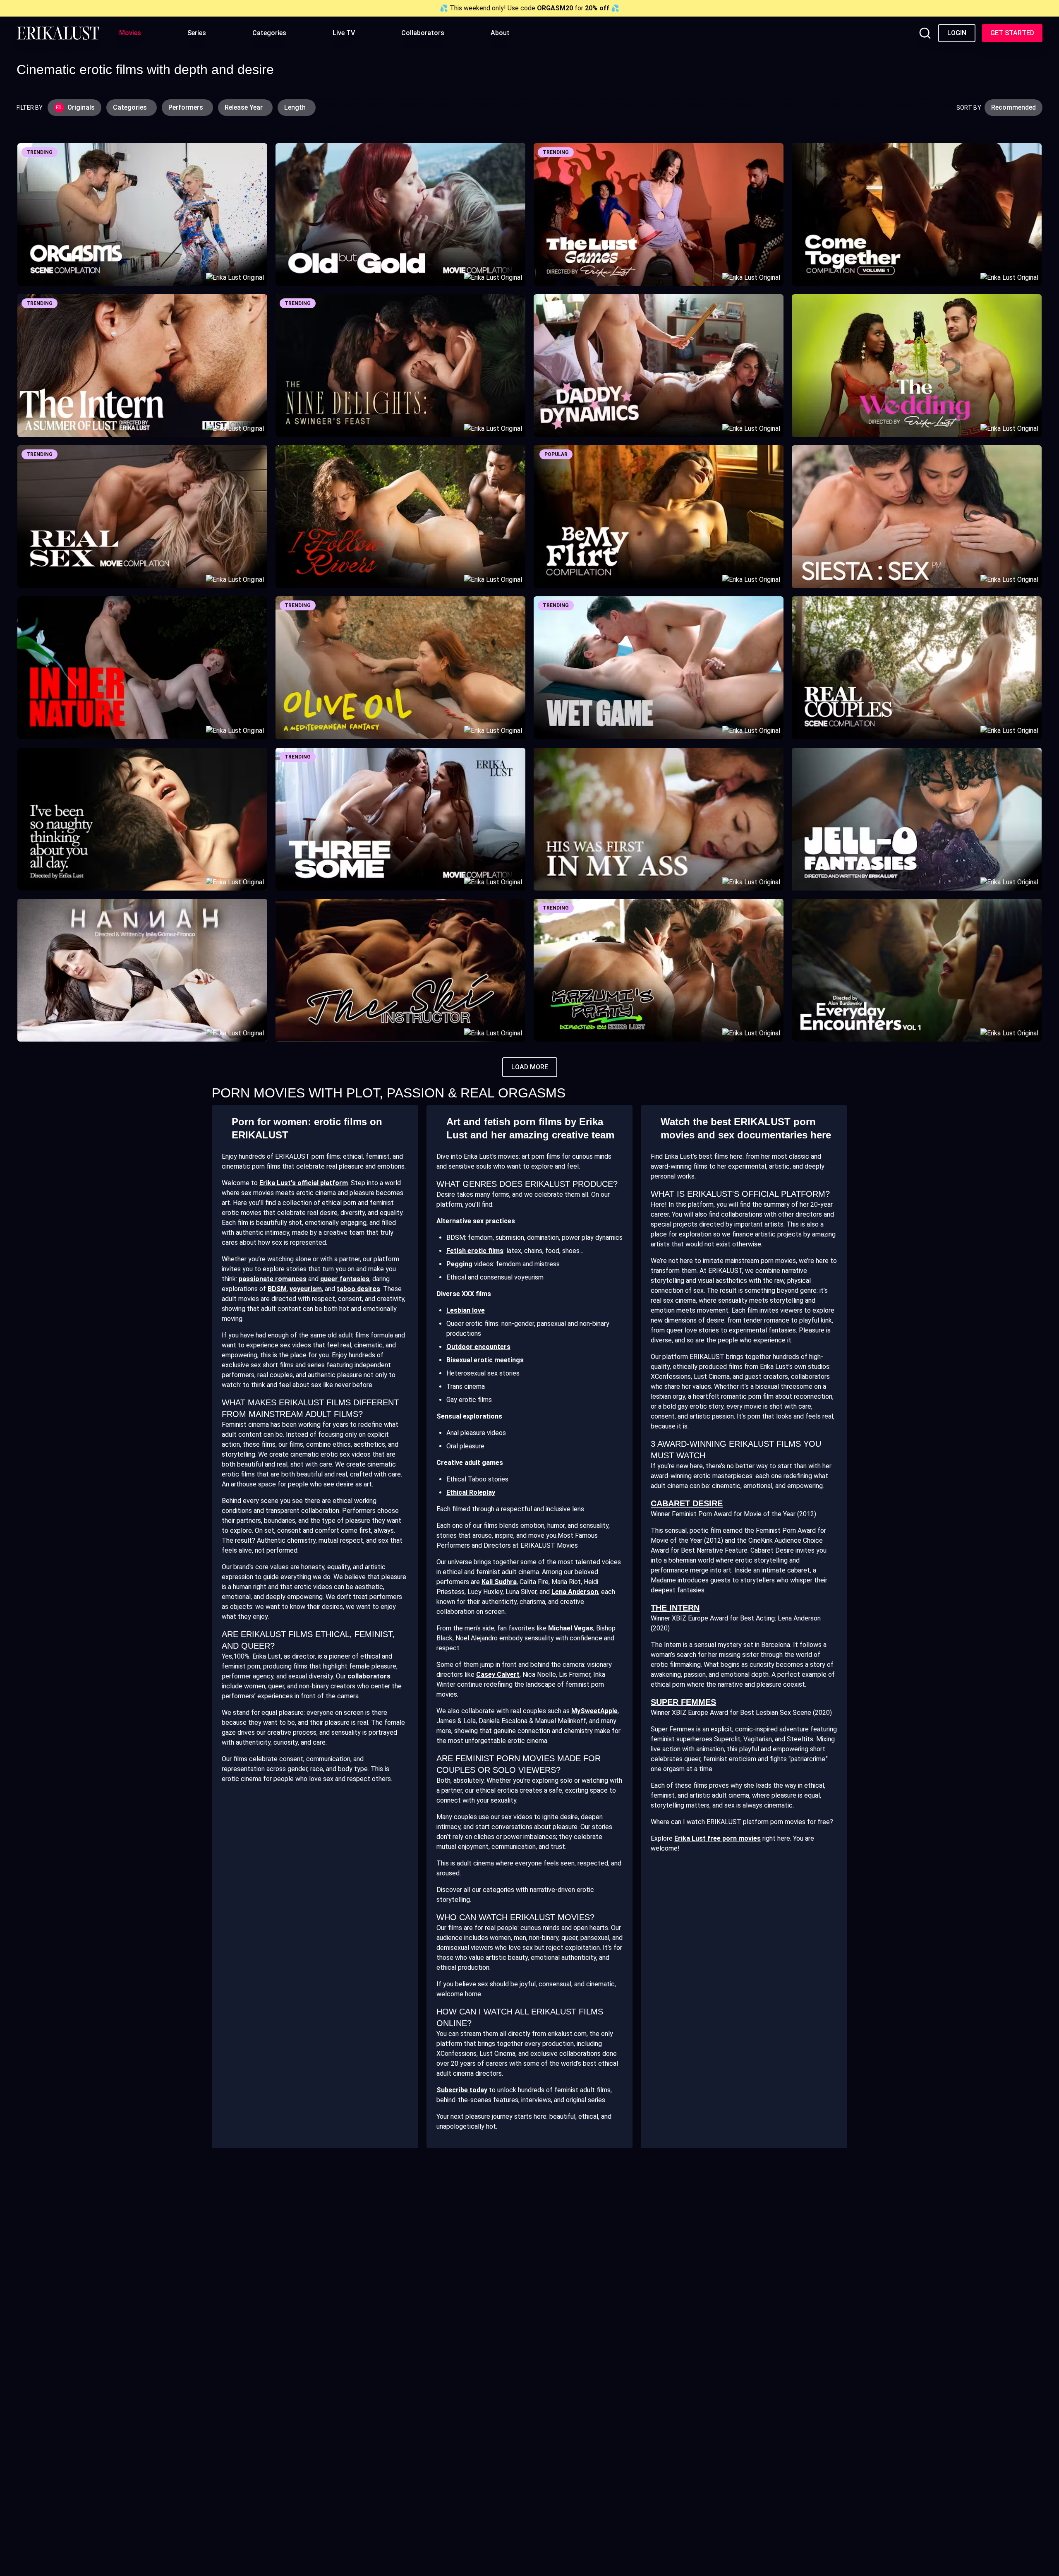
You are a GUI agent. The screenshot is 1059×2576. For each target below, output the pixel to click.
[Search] (925, 33)
